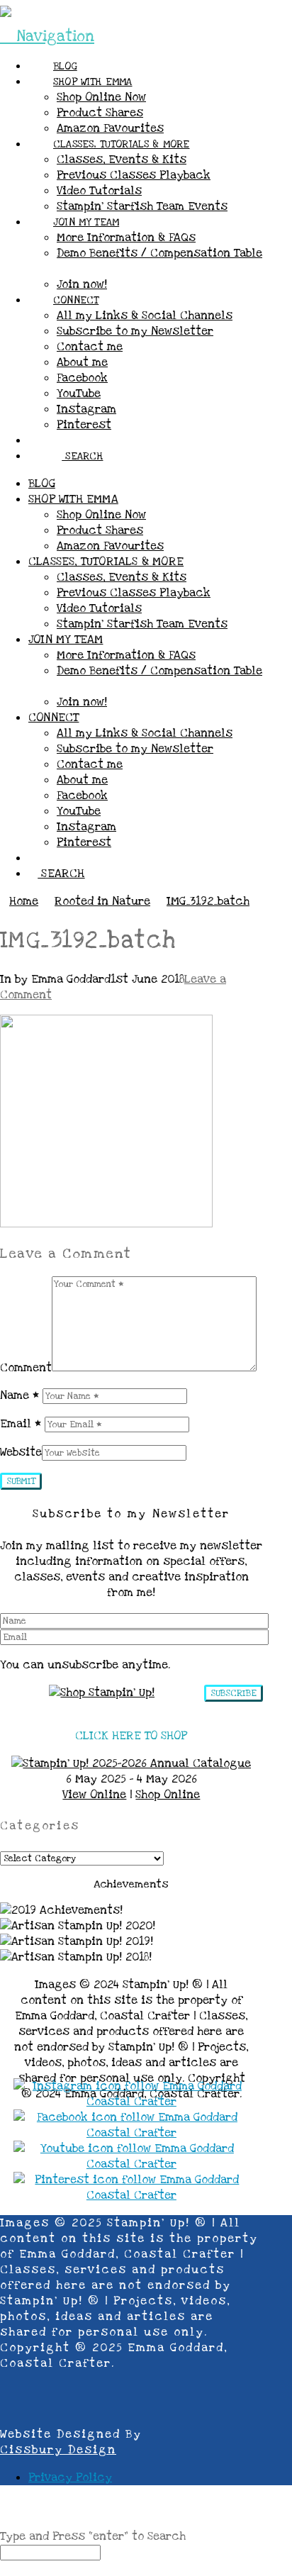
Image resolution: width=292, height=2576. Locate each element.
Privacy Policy (70, 2477)
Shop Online (168, 1795)
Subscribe (234, 1693)
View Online (94, 1795)
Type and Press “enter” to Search (93, 2536)
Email (21, 1424)
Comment (26, 1368)
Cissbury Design (58, 2450)
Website (21, 1452)
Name (19, 1395)
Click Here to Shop (131, 1736)
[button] (47, 37)
